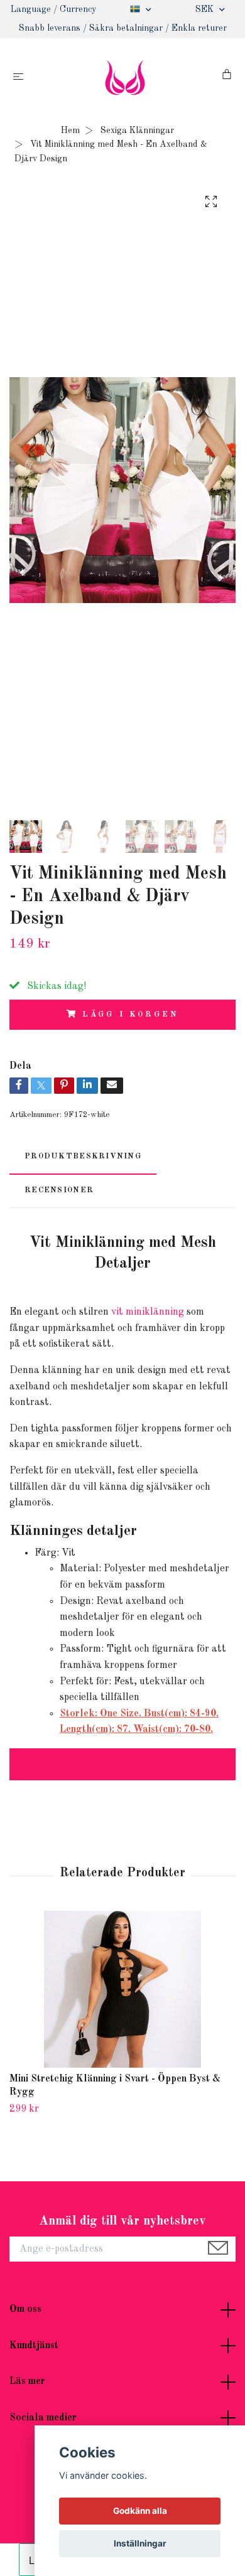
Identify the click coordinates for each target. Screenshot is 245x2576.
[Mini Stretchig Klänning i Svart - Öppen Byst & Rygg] (122, 1989)
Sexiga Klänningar (137, 131)
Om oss (25, 2309)
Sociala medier (43, 2418)
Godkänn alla (140, 2511)
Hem (70, 131)
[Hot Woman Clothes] (125, 77)
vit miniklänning (148, 1312)
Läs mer (27, 2381)
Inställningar (140, 2543)
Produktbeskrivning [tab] (83, 1156)
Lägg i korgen (130, 1014)
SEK (206, 9)
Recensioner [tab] (59, 1190)
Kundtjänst (34, 2346)
